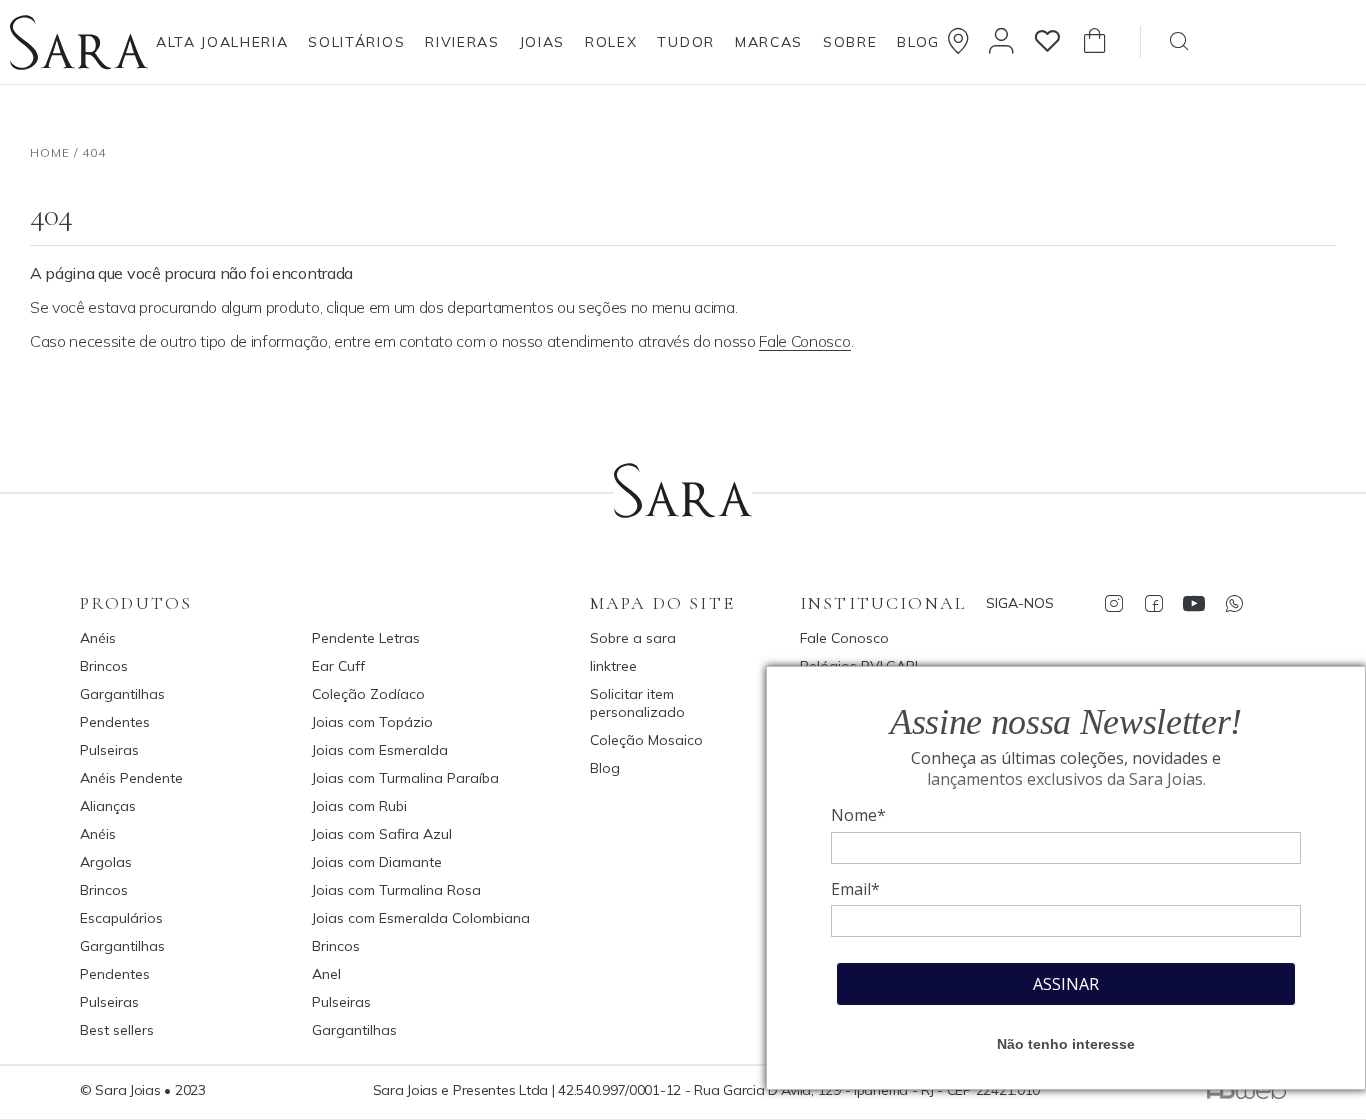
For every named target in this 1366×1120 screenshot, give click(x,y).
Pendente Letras (366, 638)
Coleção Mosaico (646, 740)
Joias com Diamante (377, 862)
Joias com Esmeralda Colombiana (421, 918)
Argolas (106, 862)
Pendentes (115, 722)
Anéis (98, 638)
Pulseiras (109, 750)
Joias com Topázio (372, 722)
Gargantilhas (122, 694)
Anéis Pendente (131, 778)
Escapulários (121, 918)
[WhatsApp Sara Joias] (1233, 603)
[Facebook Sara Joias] (1153, 603)
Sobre (850, 42)
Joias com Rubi (359, 806)
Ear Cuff (338, 666)
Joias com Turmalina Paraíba (405, 778)
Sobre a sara (633, 638)
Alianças (108, 806)
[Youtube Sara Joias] (1193, 603)
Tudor (685, 42)
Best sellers (117, 1030)
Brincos (104, 666)
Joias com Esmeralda (380, 750)
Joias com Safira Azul (382, 834)
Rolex (611, 42)
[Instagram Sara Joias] (1113, 603)
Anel (326, 974)
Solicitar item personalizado (637, 703)
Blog (918, 42)
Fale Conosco (804, 341)
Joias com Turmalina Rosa (396, 890)
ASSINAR (1066, 984)
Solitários (356, 42)
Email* (855, 889)
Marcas (769, 42)
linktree (613, 666)
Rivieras (462, 42)
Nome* (858, 815)
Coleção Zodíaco (368, 694)
